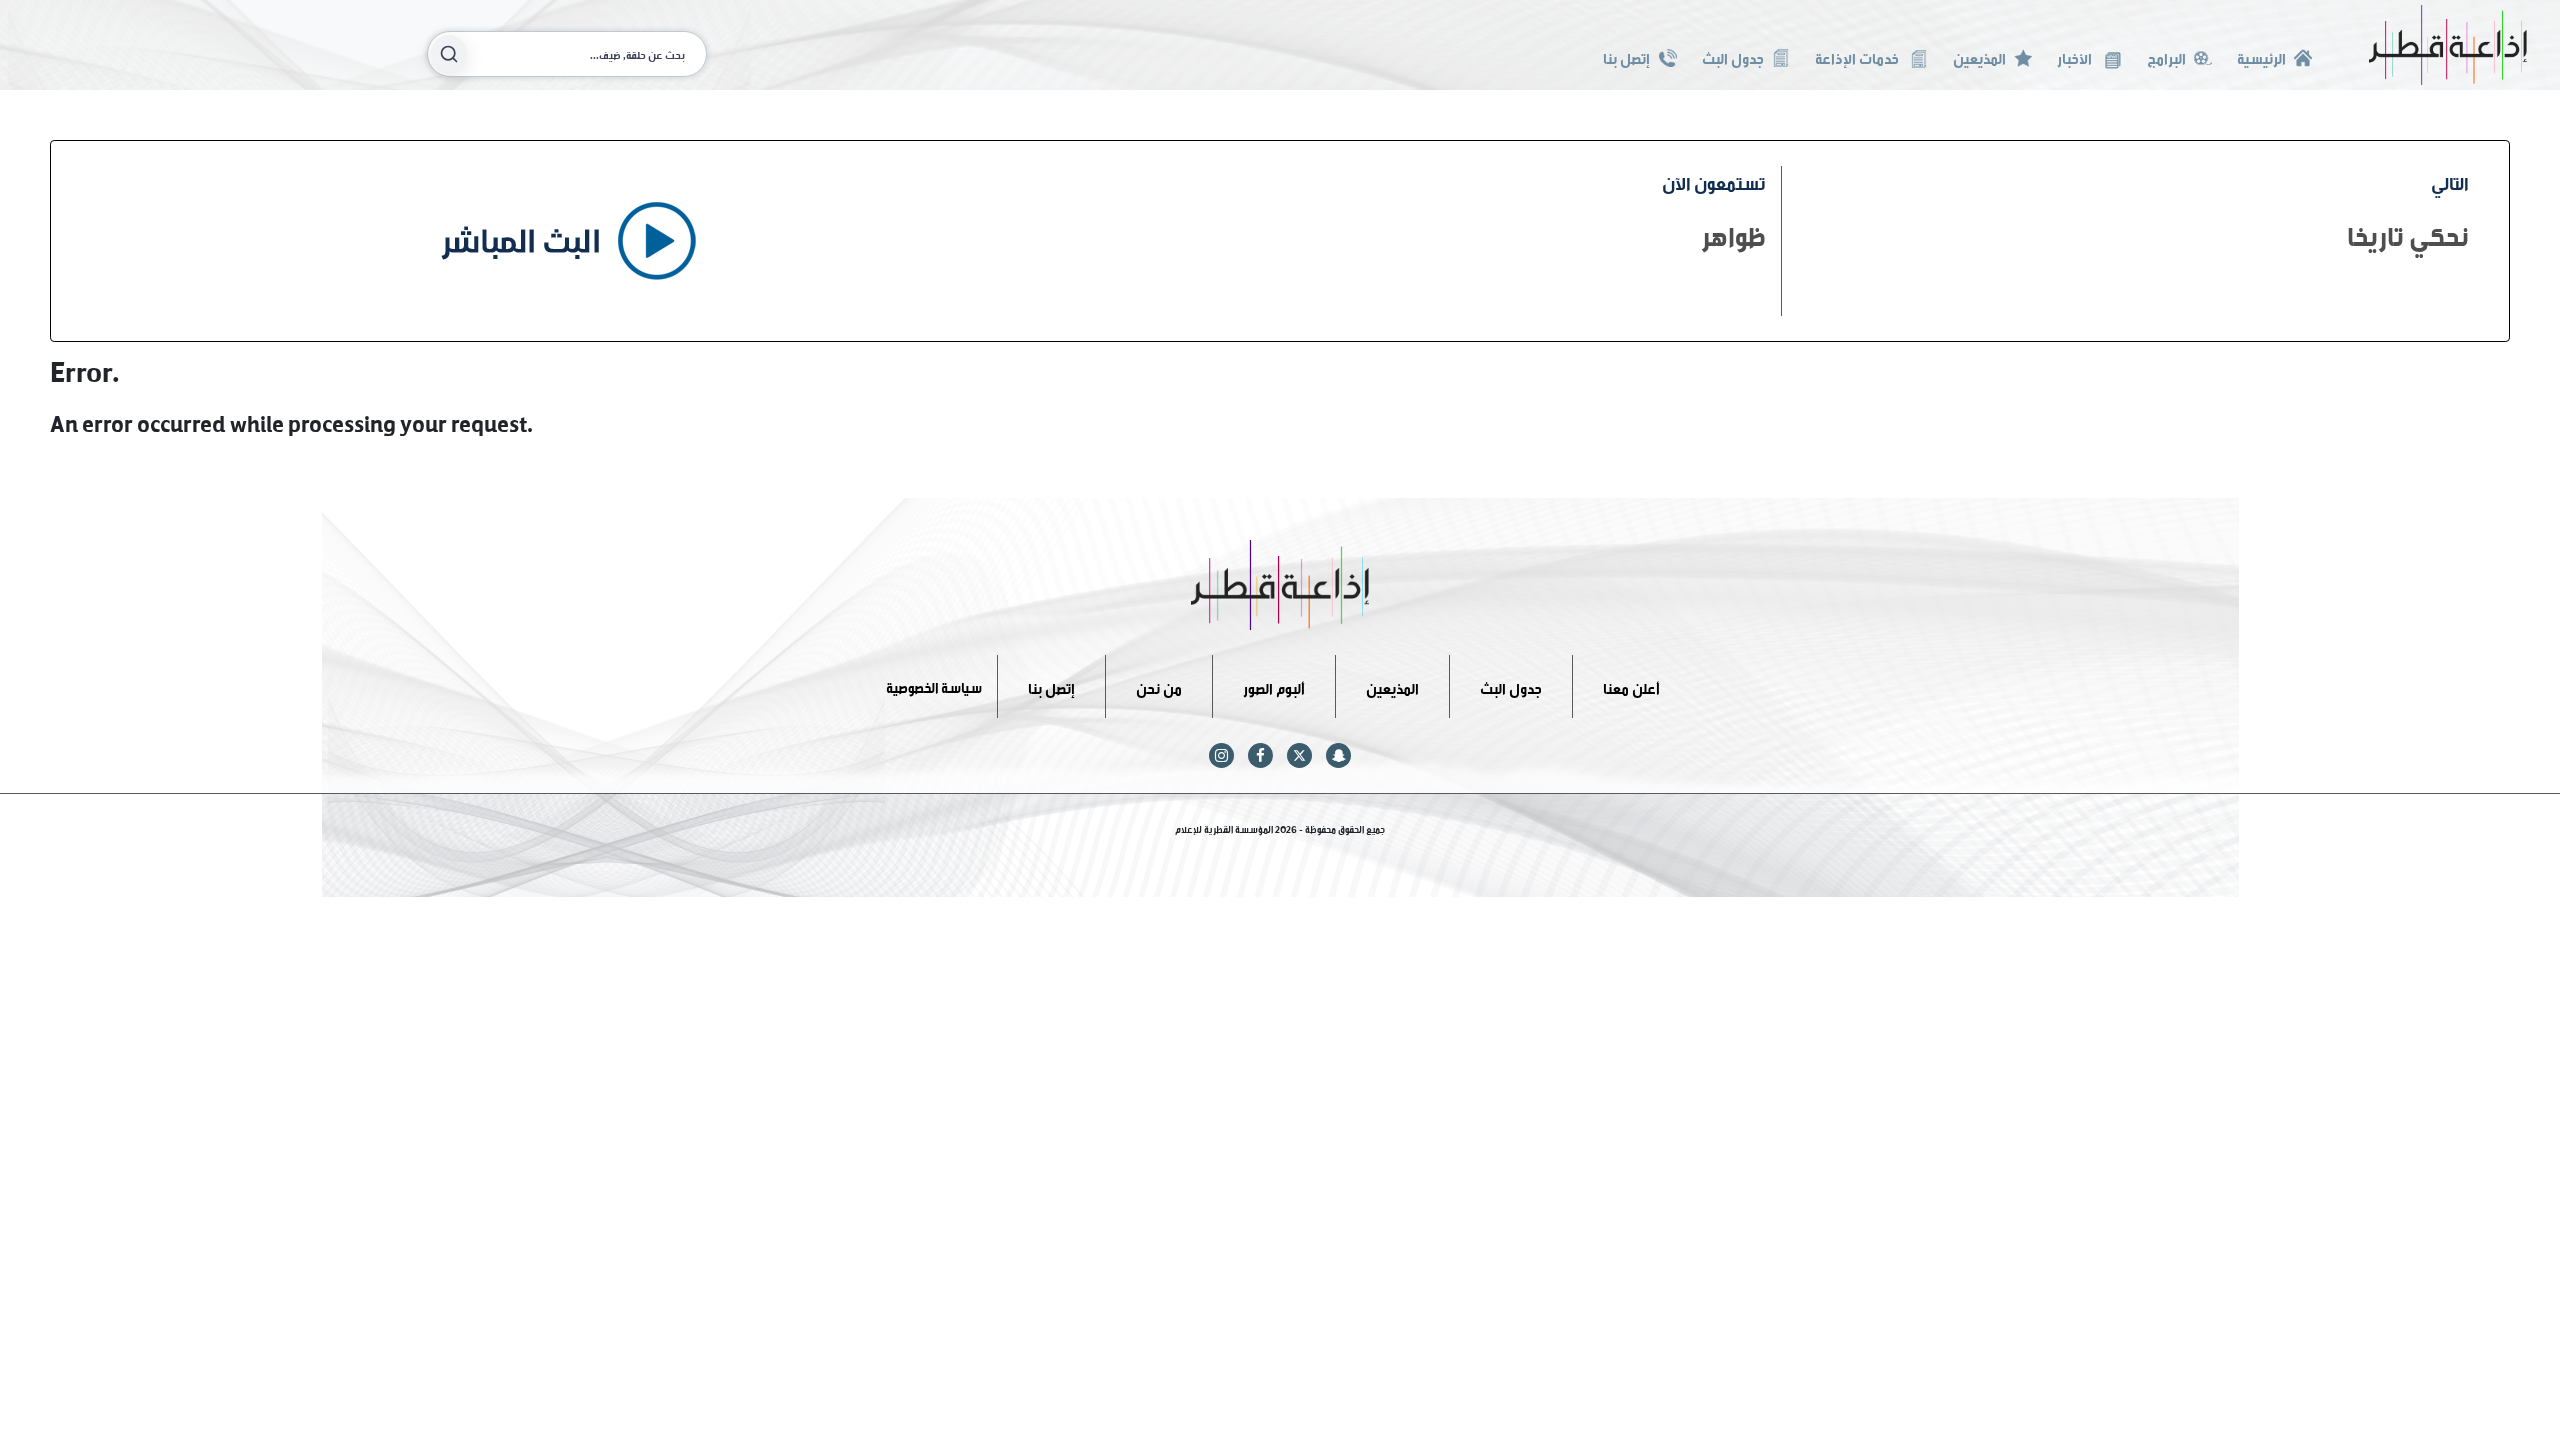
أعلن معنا (1631, 685)
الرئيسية (2261, 56)
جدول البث (1733, 56)
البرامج (2166, 56)
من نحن (1159, 685)
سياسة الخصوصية (934, 685)
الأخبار (2076, 56)
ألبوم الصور (1274, 685)
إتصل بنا (1626, 56)
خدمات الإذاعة (1858, 56)
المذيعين (1979, 56)
